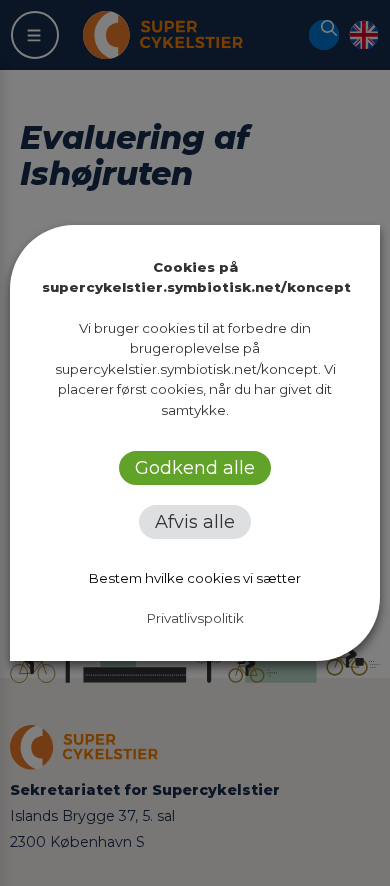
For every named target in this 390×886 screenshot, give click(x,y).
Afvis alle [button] (195, 522)
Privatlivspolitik (195, 618)
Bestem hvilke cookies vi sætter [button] (195, 578)
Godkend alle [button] (195, 468)
